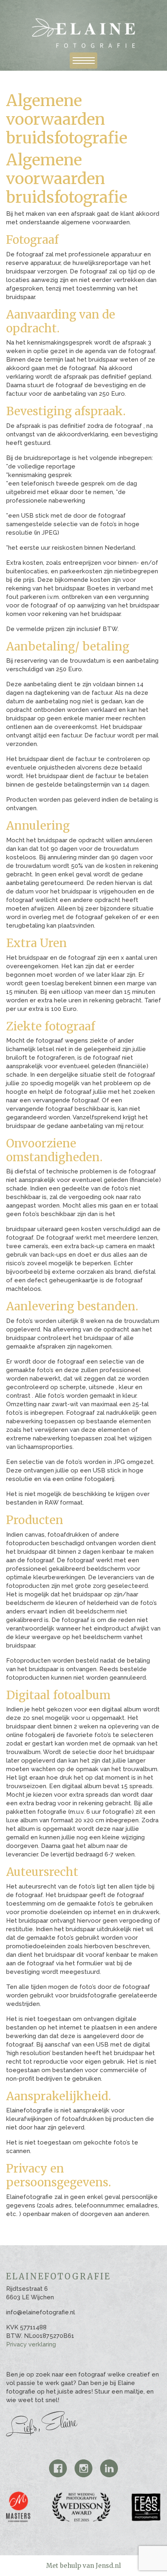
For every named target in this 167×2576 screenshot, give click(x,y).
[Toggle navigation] (83, 61)
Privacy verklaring (31, 2344)
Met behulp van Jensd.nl (83, 2566)
